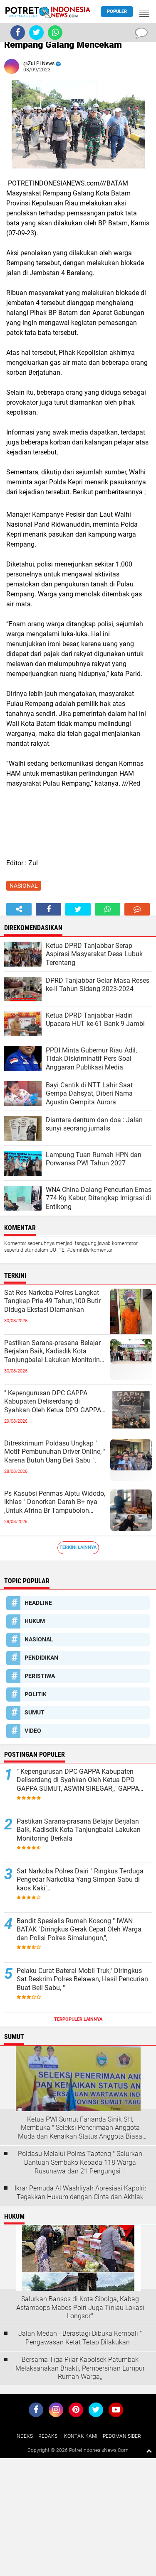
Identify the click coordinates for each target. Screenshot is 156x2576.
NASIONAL (24, 886)
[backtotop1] (149, 2451)
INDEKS (24, 2436)
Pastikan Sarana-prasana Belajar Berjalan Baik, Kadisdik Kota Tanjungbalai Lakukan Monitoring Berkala (54, 1352)
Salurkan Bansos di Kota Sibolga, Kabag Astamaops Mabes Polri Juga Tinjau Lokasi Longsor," (80, 2308)
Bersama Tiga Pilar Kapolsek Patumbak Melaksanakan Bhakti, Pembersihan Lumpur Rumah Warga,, (80, 2368)
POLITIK (36, 1694)
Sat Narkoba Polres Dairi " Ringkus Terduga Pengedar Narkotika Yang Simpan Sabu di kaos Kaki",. (80, 1880)
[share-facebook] (48, 909)
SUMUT (35, 1712)
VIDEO (33, 1731)
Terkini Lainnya (78, 1547)
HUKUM (35, 1621)
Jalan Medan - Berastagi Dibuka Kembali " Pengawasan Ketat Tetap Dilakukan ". (80, 2338)
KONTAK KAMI (81, 2436)
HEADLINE (38, 1603)
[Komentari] (137, 909)
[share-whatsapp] (108, 909)
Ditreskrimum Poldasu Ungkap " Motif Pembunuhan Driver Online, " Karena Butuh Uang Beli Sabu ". (55, 1452)
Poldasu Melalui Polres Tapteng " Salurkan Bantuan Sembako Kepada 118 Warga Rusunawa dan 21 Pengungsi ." (80, 2162)
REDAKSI (48, 2436)
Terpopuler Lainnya (78, 2019)
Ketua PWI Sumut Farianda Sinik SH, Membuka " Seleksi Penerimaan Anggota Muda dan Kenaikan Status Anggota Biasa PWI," (80, 2128)
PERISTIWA (40, 1676)
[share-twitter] (78, 909)
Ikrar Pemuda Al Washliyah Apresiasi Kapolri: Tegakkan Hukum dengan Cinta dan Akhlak (80, 2193)
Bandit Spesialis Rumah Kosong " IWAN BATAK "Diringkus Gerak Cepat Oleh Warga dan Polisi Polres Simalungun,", (79, 1930)
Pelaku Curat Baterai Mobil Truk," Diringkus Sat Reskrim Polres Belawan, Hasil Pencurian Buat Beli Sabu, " (82, 1979)
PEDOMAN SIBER (122, 2436)
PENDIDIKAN (41, 1658)
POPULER (117, 11)
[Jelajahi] (144, 12)
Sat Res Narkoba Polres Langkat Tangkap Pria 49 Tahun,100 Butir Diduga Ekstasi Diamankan (52, 1301)
